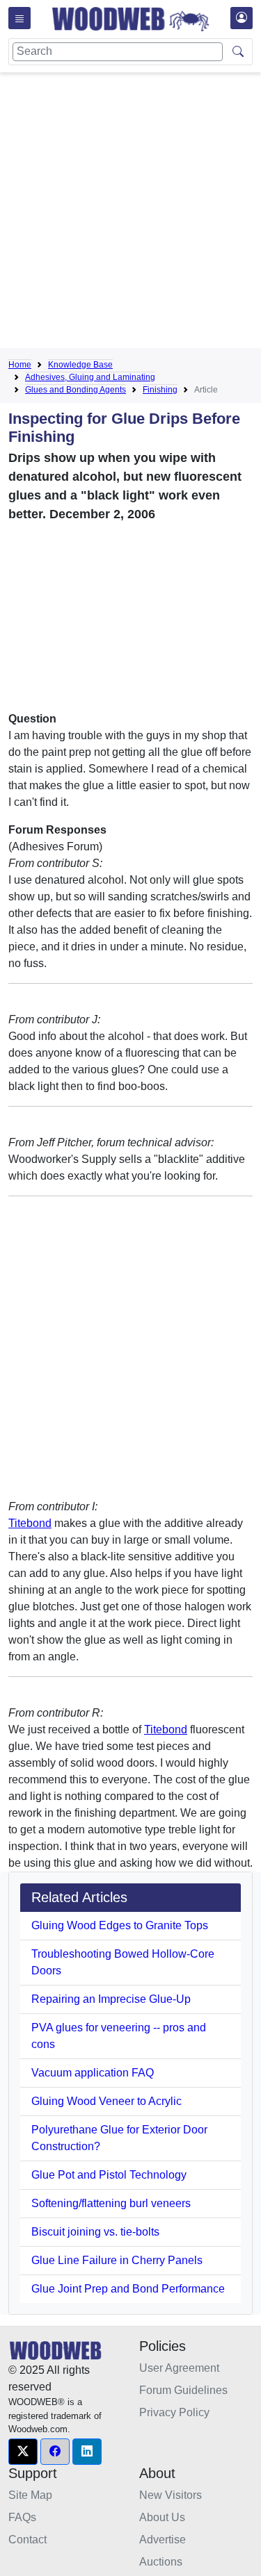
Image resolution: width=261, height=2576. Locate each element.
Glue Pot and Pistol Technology (109, 2175)
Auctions (161, 2562)
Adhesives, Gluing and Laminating (90, 377)
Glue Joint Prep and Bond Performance (128, 2289)
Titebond (30, 1523)
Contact (27, 2540)
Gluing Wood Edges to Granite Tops (120, 1925)
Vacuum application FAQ (93, 2073)
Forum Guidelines (183, 2390)
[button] (23, 2452)
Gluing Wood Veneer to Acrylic (106, 2101)
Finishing (160, 390)
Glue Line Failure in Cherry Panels (117, 2260)
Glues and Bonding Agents (76, 390)
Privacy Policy (174, 2412)
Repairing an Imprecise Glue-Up (111, 1999)
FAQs (22, 2517)
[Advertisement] (130, 213)
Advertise (163, 2540)
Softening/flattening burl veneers (111, 2203)
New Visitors (171, 2495)
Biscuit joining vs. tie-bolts (95, 2232)
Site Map (30, 2495)
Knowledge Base (80, 365)
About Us (162, 2517)
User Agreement (179, 2368)
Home (20, 365)
